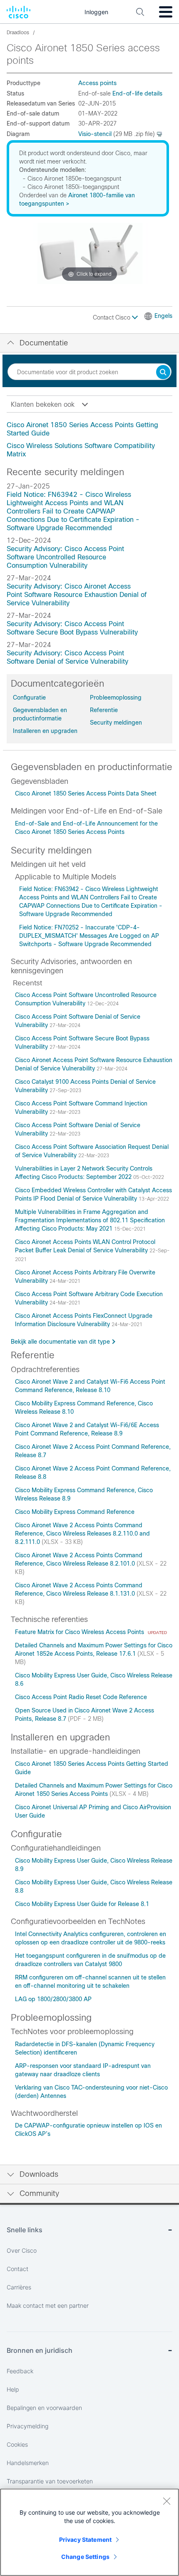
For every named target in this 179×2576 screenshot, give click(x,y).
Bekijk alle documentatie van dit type (60, 1342)
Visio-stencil (95, 134)
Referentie (104, 710)
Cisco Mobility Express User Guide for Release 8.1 (82, 1904)
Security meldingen (116, 723)
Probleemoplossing (116, 698)
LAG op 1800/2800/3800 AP (53, 1999)
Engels (163, 316)
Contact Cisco (112, 317)
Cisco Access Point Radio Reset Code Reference (81, 1697)
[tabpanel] (89, 440)
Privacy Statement (85, 2539)
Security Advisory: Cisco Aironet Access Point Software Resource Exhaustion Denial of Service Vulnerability (77, 595)
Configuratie (29, 698)
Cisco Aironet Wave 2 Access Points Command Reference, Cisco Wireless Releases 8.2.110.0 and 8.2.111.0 (82, 1534)
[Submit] (163, 373)
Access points (97, 83)
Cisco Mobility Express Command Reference (75, 1512)
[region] (89, 2532)
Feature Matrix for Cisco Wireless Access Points (80, 1632)
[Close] (167, 2501)
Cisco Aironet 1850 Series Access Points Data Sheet (86, 793)
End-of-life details (137, 93)
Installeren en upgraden (45, 731)
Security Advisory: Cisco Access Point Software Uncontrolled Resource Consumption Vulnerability (65, 557)
